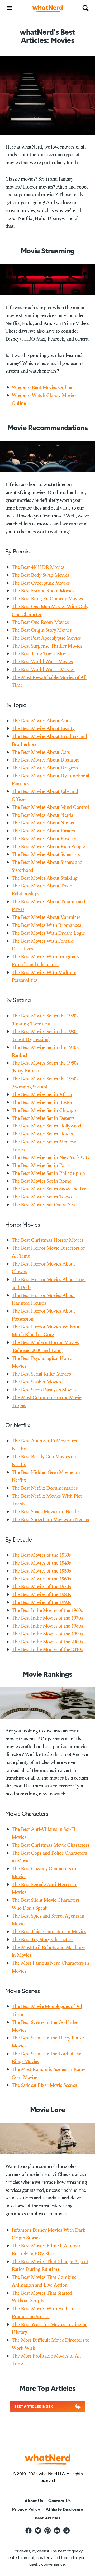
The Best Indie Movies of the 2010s (47, 1650)
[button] (9, 8)
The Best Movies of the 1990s (41, 1603)
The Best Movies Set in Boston (42, 1103)
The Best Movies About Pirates (43, 831)
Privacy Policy (26, 2509)
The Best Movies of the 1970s (41, 1587)
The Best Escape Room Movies (43, 591)
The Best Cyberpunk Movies (41, 583)
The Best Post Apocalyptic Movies (46, 638)
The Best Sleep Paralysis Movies (44, 1390)
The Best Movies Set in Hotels (42, 1134)
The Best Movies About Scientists (46, 854)
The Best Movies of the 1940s (41, 1563)
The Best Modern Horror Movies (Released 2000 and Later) (45, 1347)
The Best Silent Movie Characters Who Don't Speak (46, 1904)
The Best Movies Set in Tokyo (42, 1197)
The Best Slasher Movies (36, 1382)
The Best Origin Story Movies (42, 630)
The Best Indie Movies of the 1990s (47, 1634)
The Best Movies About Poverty (44, 839)
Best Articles (48, 2518)
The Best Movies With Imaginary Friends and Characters (45, 961)
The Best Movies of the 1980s (41, 1595)
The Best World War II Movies (43, 670)
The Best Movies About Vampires (46, 917)
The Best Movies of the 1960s (41, 1579)
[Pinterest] (47, 2531)
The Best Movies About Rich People (48, 847)
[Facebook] (28, 2531)
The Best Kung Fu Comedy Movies (47, 599)
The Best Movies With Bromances (46, 925)
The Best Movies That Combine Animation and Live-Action (44, 2281)
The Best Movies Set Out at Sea (43, 1205)
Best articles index (34, 2407)
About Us (34, 2501)
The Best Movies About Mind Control (50, 807)
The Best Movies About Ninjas (43, 823)
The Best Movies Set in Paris (41, 1165)
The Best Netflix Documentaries (45, 1488)
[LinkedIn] (57, 2531)
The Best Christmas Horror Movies (47, 1240)
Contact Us (60, 2501)
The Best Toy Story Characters (42, 1940)
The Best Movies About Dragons (45, 768)
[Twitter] (38, 2531)
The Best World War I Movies (42, 662)
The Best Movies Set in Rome (41, 1181)
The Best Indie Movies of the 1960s (47, 1610)
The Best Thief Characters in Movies (49, 1932)
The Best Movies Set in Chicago (44, 1110)
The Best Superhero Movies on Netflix (50, 1520)
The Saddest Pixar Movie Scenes (44, 2085)
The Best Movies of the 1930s (41, 1555)
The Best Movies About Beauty (43, 729)
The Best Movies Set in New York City (51, 1158)
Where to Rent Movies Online (42, 388)
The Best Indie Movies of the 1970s (47, 1618)
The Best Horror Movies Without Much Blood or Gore (46, 1331)
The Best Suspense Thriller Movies (47, 646)
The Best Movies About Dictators (46, 760)
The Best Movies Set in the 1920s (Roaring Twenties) (45, 1020)
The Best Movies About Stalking (44, 878)
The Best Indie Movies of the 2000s (47, 1642)
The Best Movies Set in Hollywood (46, 1126)
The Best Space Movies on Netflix (46, 1512)
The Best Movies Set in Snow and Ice (49, 1189)
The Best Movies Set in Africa (42, 1095)
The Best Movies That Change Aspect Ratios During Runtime (50, 2266)
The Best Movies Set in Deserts (43, 1118)
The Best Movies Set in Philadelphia (48, 1173)
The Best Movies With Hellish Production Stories (42, 2313)
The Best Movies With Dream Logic (48, 933)
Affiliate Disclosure (64, 2509)
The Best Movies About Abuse (42, 721)
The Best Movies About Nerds (42, 815)
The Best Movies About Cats (41, 752)
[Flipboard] (66, 2531)
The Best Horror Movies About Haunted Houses (43, 1300)
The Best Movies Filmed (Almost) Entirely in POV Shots (46, 2250)
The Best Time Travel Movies (41, 654)
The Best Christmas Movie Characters (50, 1845)
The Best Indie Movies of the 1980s (47, 1626)
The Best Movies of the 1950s (41, 1571)
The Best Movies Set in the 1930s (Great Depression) (45, 1036)
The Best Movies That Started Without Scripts (42, 2297)
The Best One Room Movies (40, 622)
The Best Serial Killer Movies (41, 1374)
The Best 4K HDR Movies (38, 567)
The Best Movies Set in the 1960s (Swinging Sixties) (45, 1083)
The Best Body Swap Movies (40, 575)
